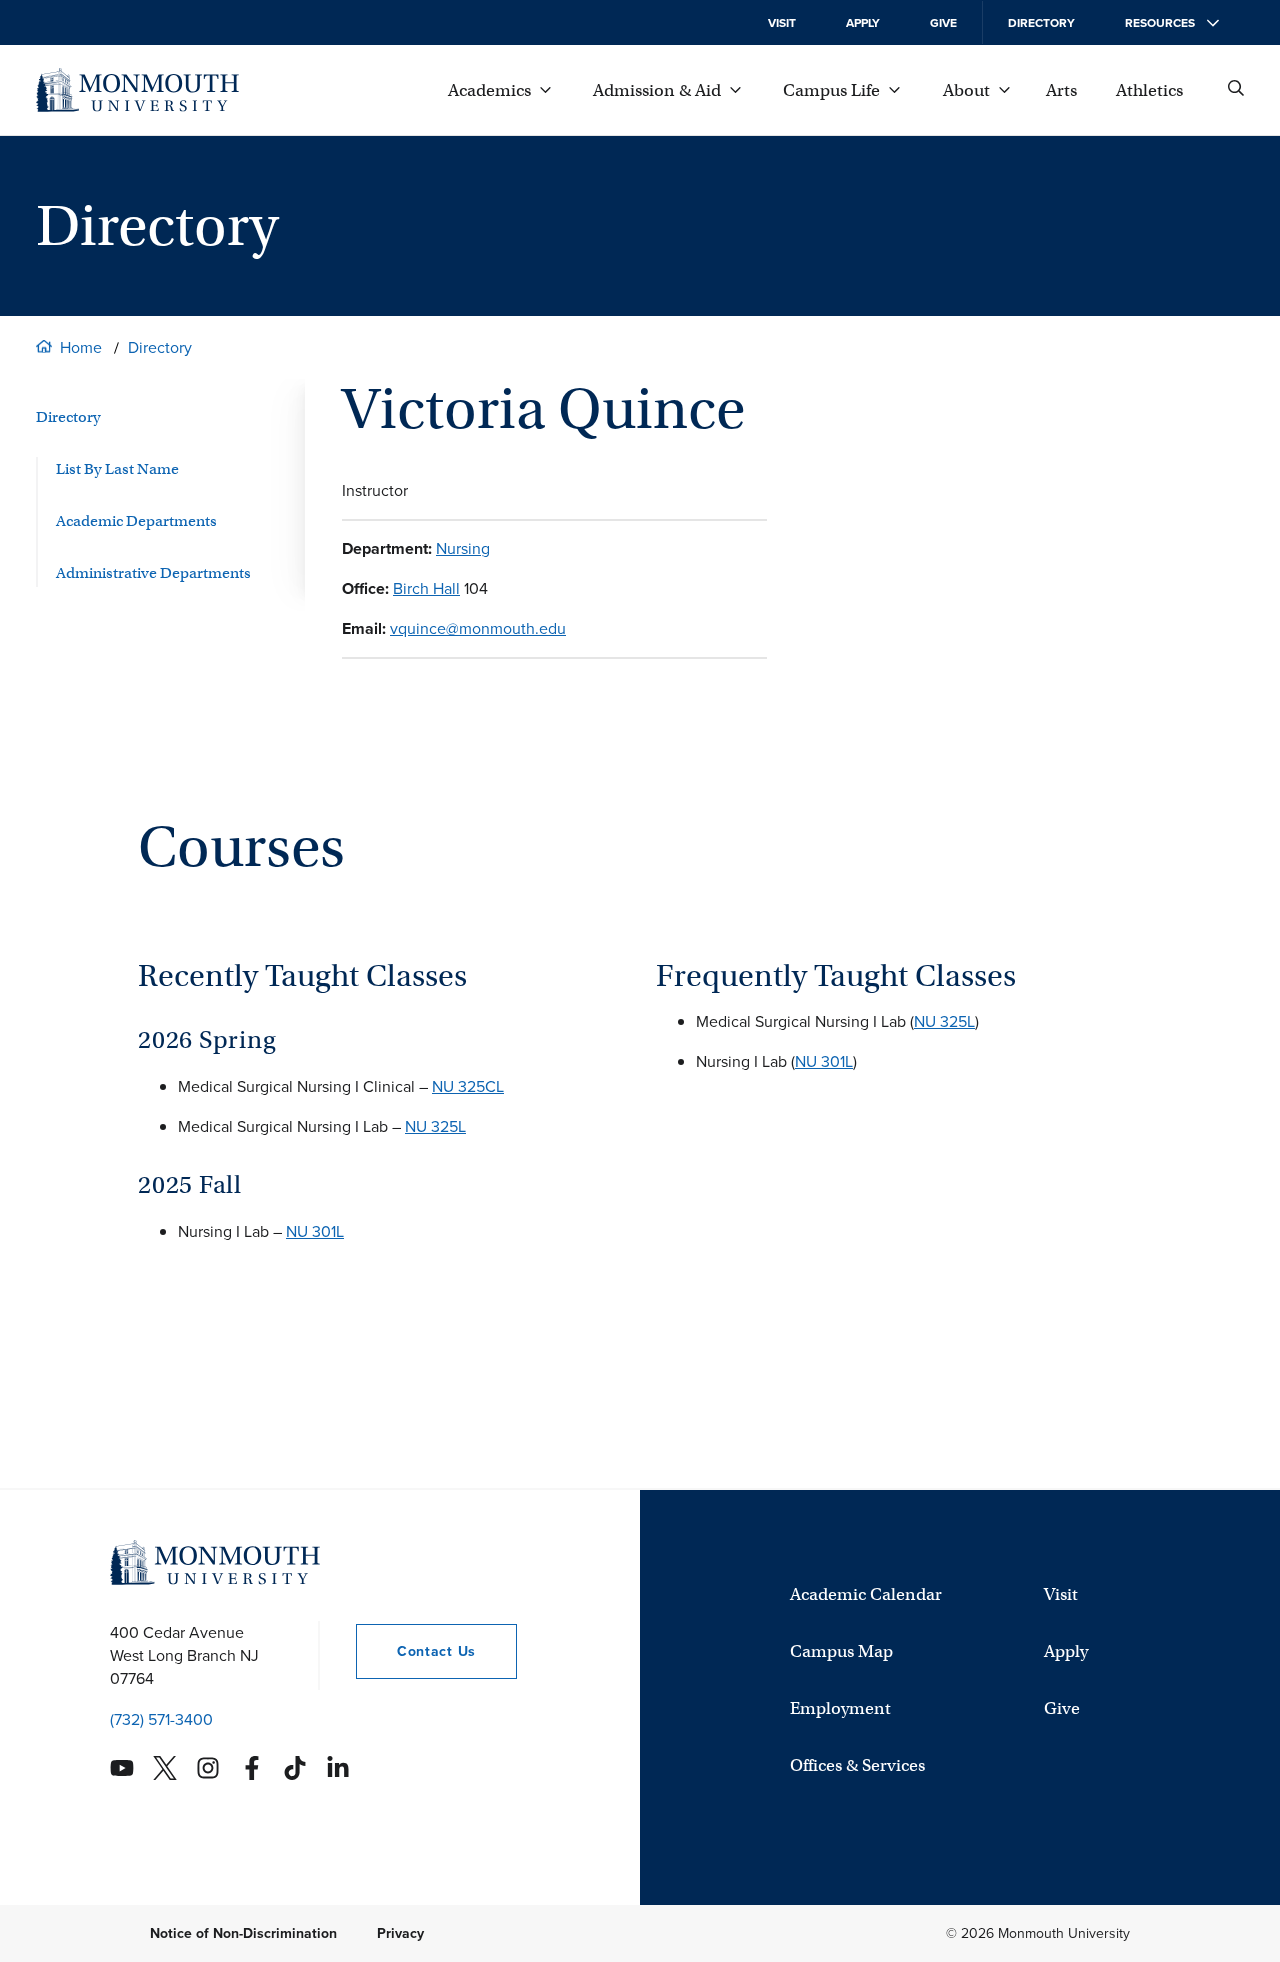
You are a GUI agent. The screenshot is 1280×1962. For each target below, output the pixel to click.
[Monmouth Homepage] (137, 90)
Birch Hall (426, 588)
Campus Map (841, 1651)
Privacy (400, 1933)
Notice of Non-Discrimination (243, 1933)
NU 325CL (468, 1086)
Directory (1041, 23)
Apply (863, 23)
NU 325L (435, 1126)
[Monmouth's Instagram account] (208, 1768)
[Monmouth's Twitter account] (165, 1768)
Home (81, 347)
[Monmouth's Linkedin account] (338, 1768)
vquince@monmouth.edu (478, 628)
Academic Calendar (866, 1594)
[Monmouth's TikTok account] (295, 1768)
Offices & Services (857, 1765)
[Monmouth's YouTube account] (122, 1768)
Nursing (463, 548)
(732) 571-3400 (161, 1719)
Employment (840, 1708)
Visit (782, 23)
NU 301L (315, 1231)
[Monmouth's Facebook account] (252, 1768)
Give (943, 23)
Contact (416, 1651)
